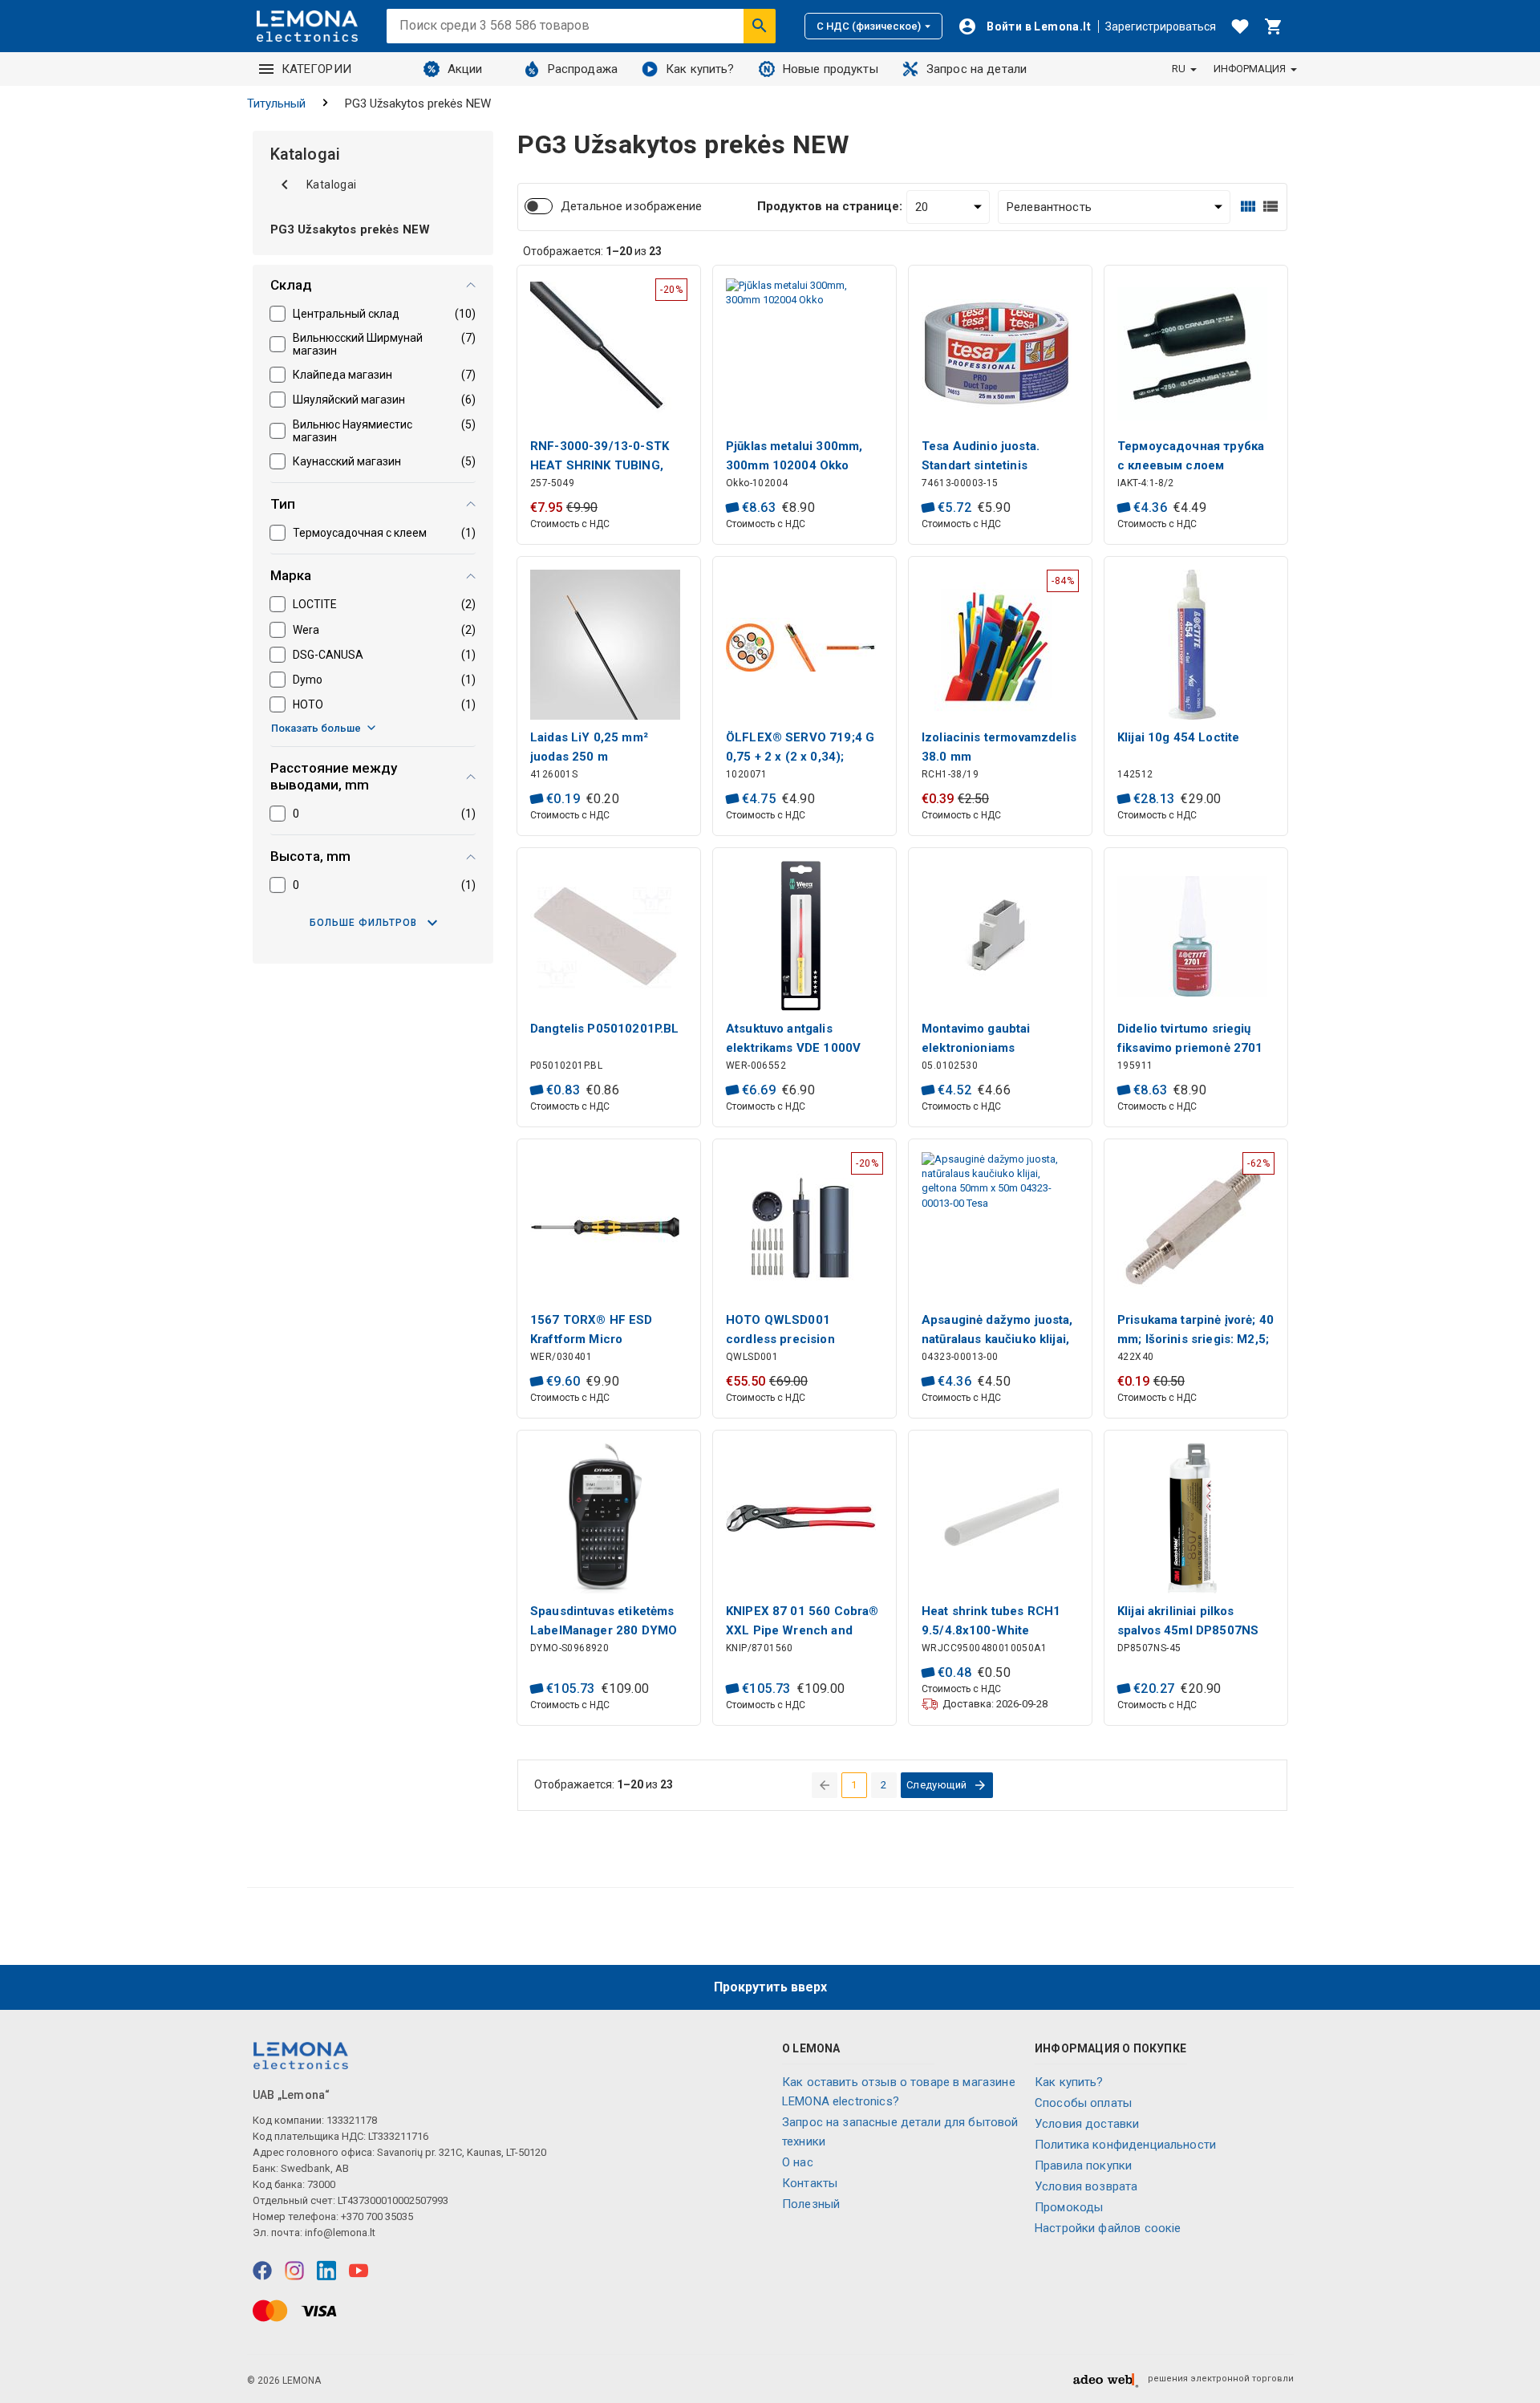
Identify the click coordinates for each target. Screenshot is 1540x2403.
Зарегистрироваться (1161, 26)
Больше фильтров (363, 923)
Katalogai (332, 185)
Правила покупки (1083, 2166)
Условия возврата (1086, 2186)
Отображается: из (592, 251)
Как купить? (700, 69)
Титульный (276, 104)
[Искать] (760, 26)
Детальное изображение (631, 206)
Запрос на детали (977, 69)
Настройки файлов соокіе (1108, 2228)
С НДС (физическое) (869, 26)
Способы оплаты (1083, 2103)
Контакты (810, 2183)
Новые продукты (831, 69)
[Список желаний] (1240, 26)
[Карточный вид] (1248, 207)
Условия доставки (1087, 2124)
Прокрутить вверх (770, 1987)
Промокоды (1069, 2207)
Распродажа (583, 69)
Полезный (811, 2204)
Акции (465, 69)
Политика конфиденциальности (1125, 2145)
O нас (798, 2162)
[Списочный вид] (1270, 207)
